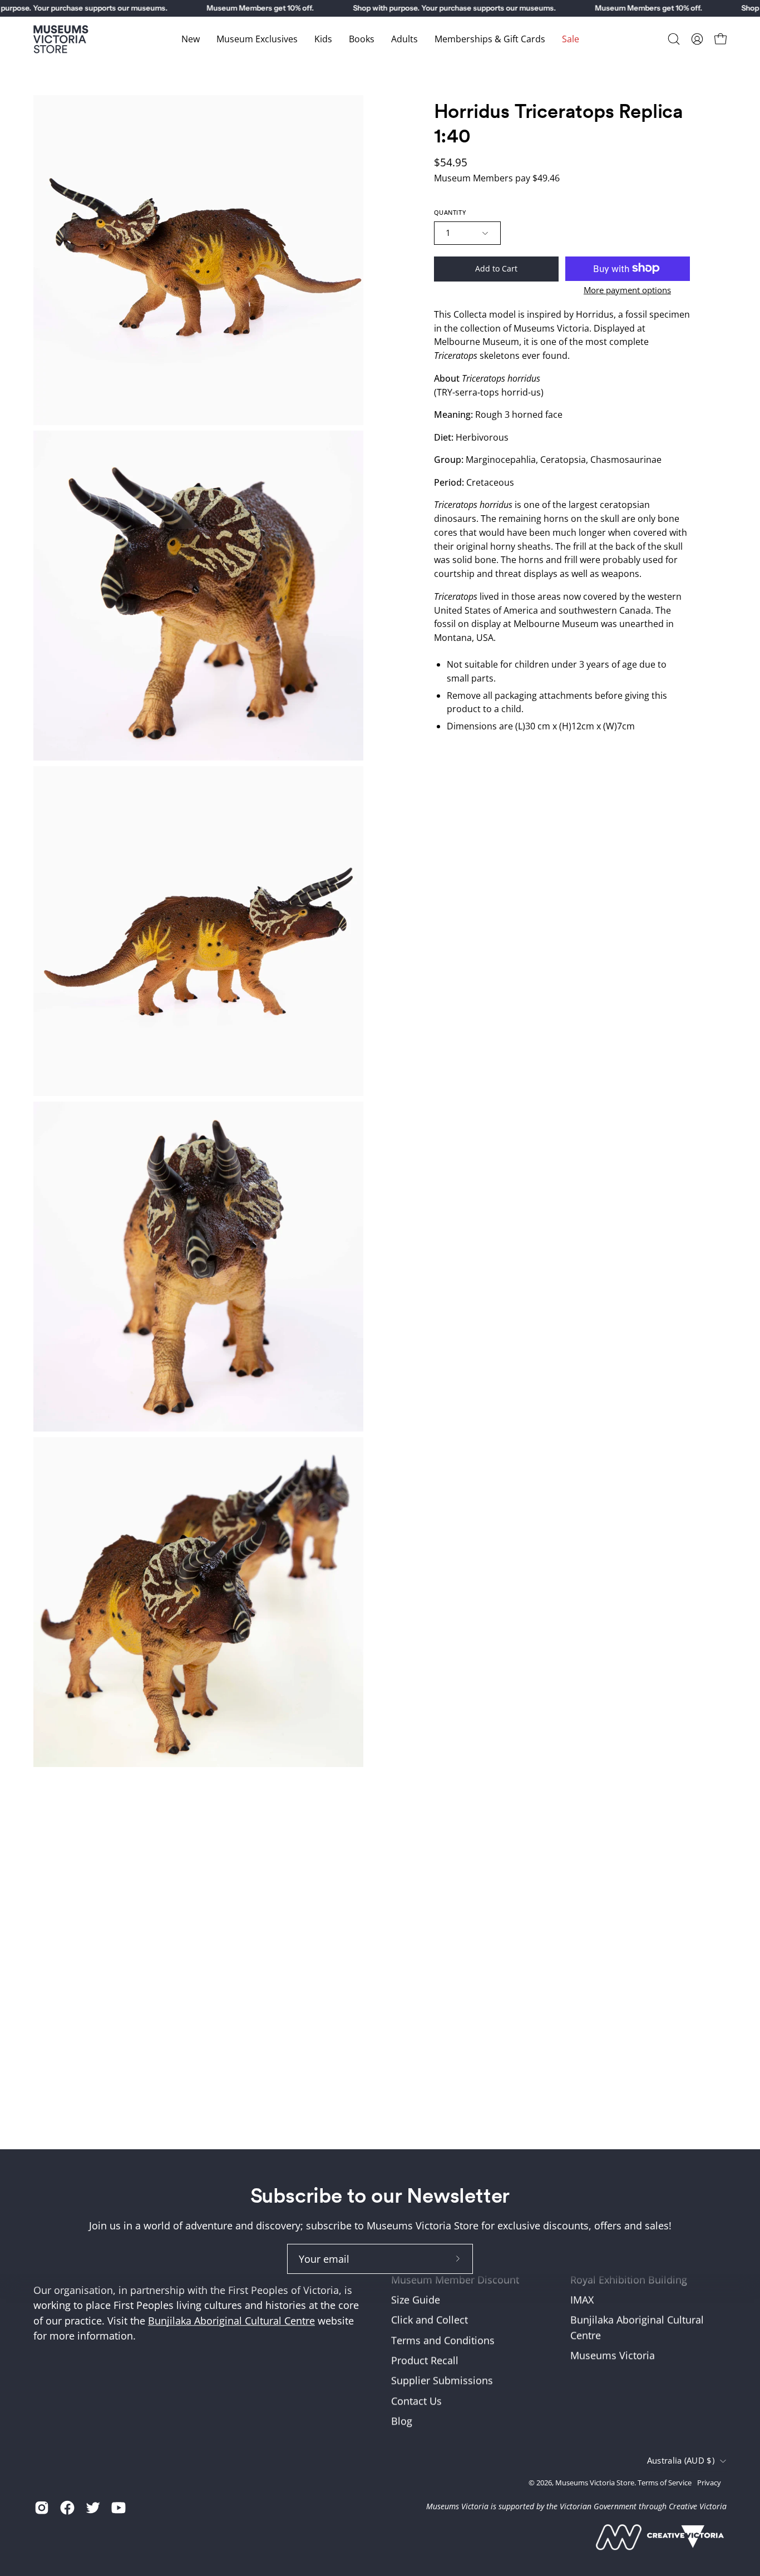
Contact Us (416, 2401)
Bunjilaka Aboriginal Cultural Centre (231, 2321)
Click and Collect (430, 2320)
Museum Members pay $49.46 (497, 178)
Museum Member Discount (455, 2279)
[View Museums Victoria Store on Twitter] (93, 2508)
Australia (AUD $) (681, 2461)
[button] (674, 39)
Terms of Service (665, 2483)
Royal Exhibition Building (629, 2279)
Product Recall (425, 2360)
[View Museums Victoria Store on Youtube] (119, 2508)
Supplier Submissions (442, 2381)
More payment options (627, 289)
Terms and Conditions (443, 2340)
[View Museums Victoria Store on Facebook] (67, 2508)
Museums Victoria (613, 2356)
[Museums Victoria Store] (61, 39)
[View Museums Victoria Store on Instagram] (42, 2508)
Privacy (709, 2483)
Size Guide (416, 2300)
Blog (402, 2421)
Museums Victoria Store (595, 2483)
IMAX (582, 2300)
